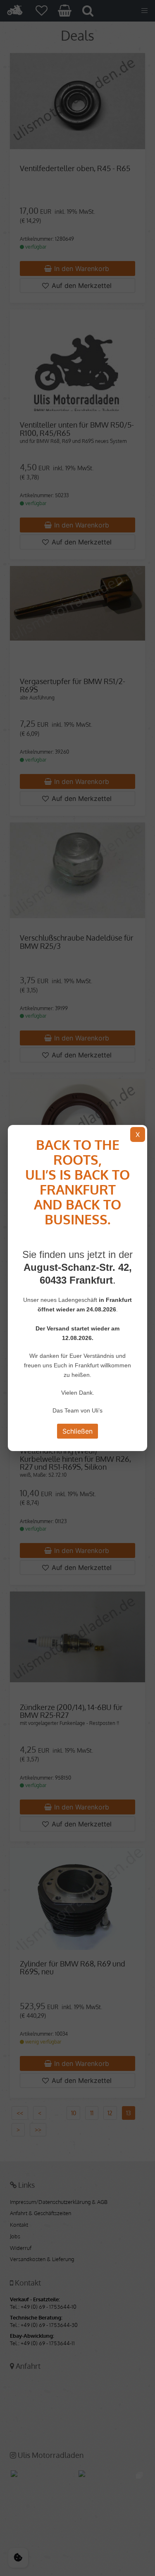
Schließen (77, 1431)
